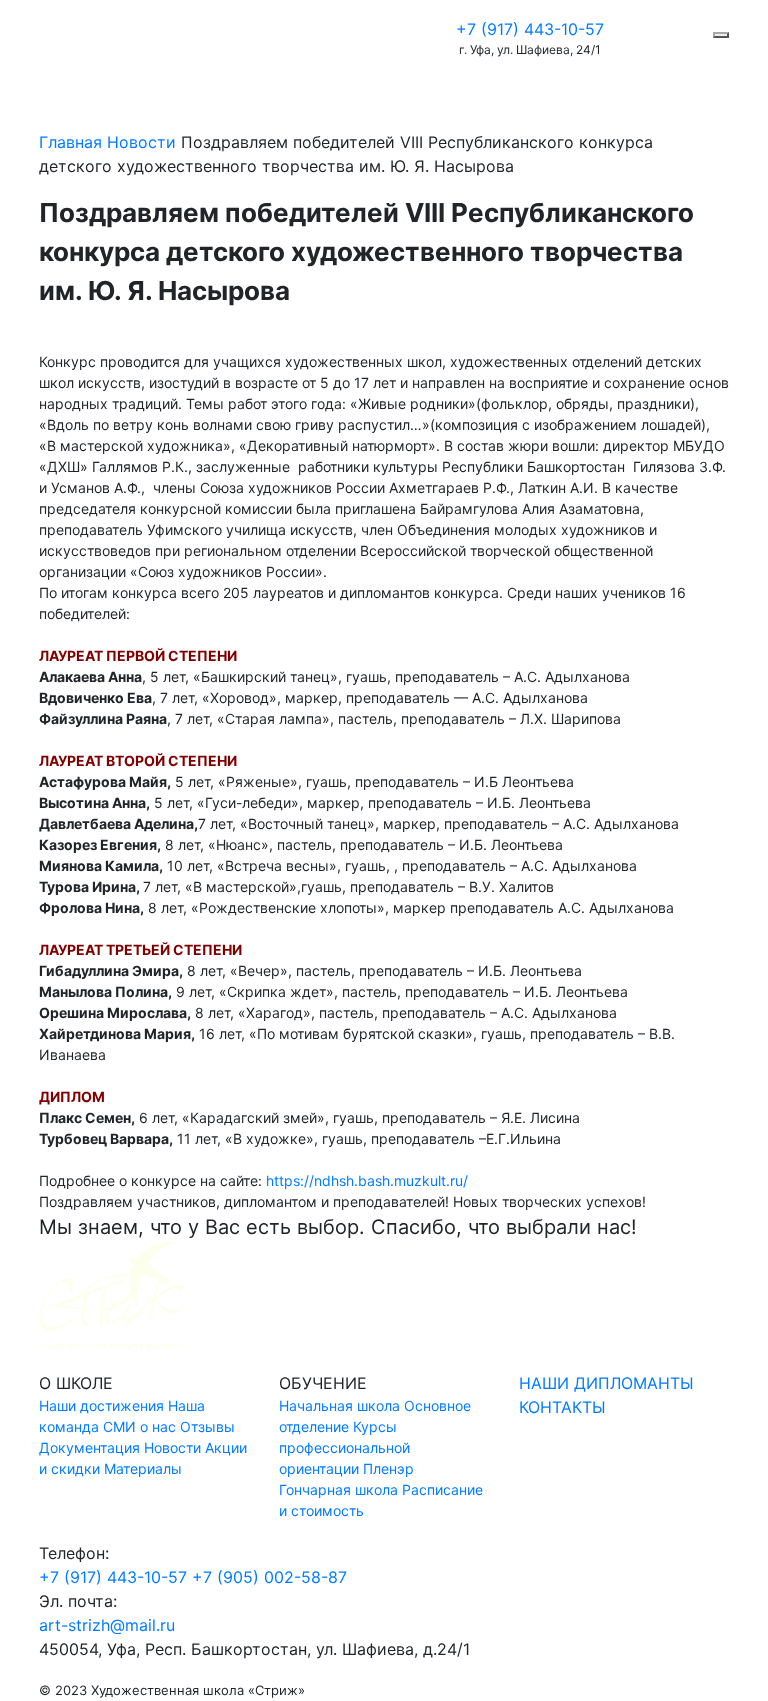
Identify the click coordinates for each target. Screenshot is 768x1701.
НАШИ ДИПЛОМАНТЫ (606, 1383)
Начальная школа (339, 1405)
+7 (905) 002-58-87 (269, 1577)
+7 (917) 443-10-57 (530, 29)
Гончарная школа (338, 1489)
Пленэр (388, 1468)
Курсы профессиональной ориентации (344, 1447)
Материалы (143, 1468)
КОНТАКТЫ (562, 1407)
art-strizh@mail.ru (107, 1625)
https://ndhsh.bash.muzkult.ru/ (367, 1180)
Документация (89, 1447)
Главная (70, 142)
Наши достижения (101, 1405)
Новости (141, 142)
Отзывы (207, 1426)
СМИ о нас (139, 1426)
